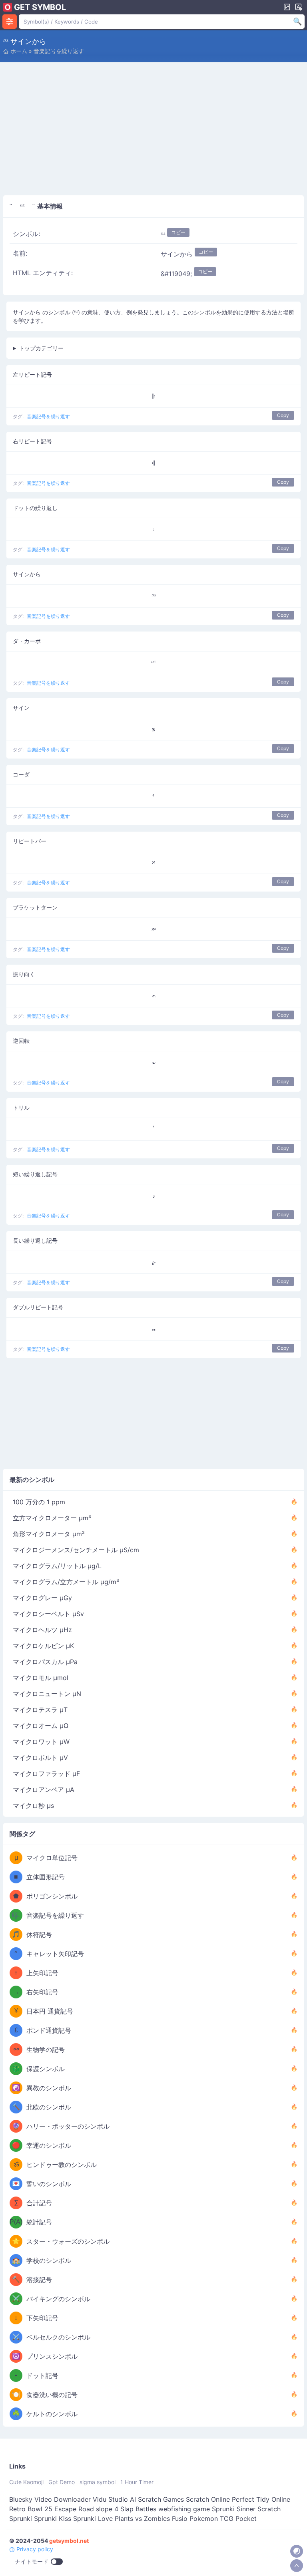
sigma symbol (98, 2482)
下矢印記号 (42, 2318)
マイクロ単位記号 (52, 1858)
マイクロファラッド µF (46, 1774)
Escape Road (74, 2509)
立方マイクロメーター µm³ (52, 1518)
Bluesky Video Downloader (50, 2499)
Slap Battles (138, 2509)
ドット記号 (42, 2375)
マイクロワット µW (41, 1742)
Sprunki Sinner (234, 2509)
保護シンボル (46, 2069)
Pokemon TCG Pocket (223, 2518)
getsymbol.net (69, 2541)
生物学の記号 (46, 2050)
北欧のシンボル (49, 2107)
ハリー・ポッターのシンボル (68, 2126)
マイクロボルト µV (40, 1758)
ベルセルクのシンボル (58, 2337)
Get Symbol (40, 7)
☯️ (16, 2088)
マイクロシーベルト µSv (48, 1614)
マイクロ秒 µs (33, 1805)
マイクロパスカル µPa (45, 1662)
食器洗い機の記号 (52, 2395)
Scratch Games (161, 2499)
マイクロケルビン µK (43, 1646)
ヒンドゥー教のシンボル (62, 2165)
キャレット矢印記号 (55, 1954)
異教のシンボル (49, 2088)
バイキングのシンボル (58, 2299)
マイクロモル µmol (41, 1678)
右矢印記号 (42, 1992)
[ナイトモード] (297, 2551)
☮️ (16, 2356)
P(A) (16, 2222)
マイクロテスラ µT (40, 1710)
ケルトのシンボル (52, 2414)
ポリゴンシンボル (52, 1896)
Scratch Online (208, 2499)
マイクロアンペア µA (44, 1789)
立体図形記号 (46, 1877)
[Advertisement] (153, 131)
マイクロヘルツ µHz (42, 1630)
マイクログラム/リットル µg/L (57, 1566)
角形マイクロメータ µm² (49, 1534)
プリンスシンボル (52, 2356)
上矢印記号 (42, 1973)
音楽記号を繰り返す (59, 51)
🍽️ (16, 2394)
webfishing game (184, 2509)
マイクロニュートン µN (47, 1694)
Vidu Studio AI (114, 2499)
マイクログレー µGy (42, 1598)
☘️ (16, 2414)
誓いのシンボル (49, 2184)
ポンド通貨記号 (49, 2030)
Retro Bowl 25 (31, 2509)
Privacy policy (34, 2549)
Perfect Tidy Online (261, 2499)
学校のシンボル (49, 2260)
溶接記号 (39, 2280)
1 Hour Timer (137, 2482)
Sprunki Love (93, 2518)
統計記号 (39, 2222)
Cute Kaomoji (26, 2482)
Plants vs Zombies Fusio (151, 2518)
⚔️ (16, 2299)
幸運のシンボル (49, 2145)
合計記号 (39, 2203)
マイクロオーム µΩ (41, 1726)
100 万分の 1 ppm (39, 1502)
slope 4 (107, 2509)
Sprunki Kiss (53, 2518)
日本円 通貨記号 (50, 2011)
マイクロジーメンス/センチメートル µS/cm (76, 1550)
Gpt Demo (62, 2482)
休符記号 (39, 1934)
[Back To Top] (297, 2566)
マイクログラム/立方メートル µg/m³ (66, 1582)
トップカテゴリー (41, 348)
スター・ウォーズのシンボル (68, 2241)
